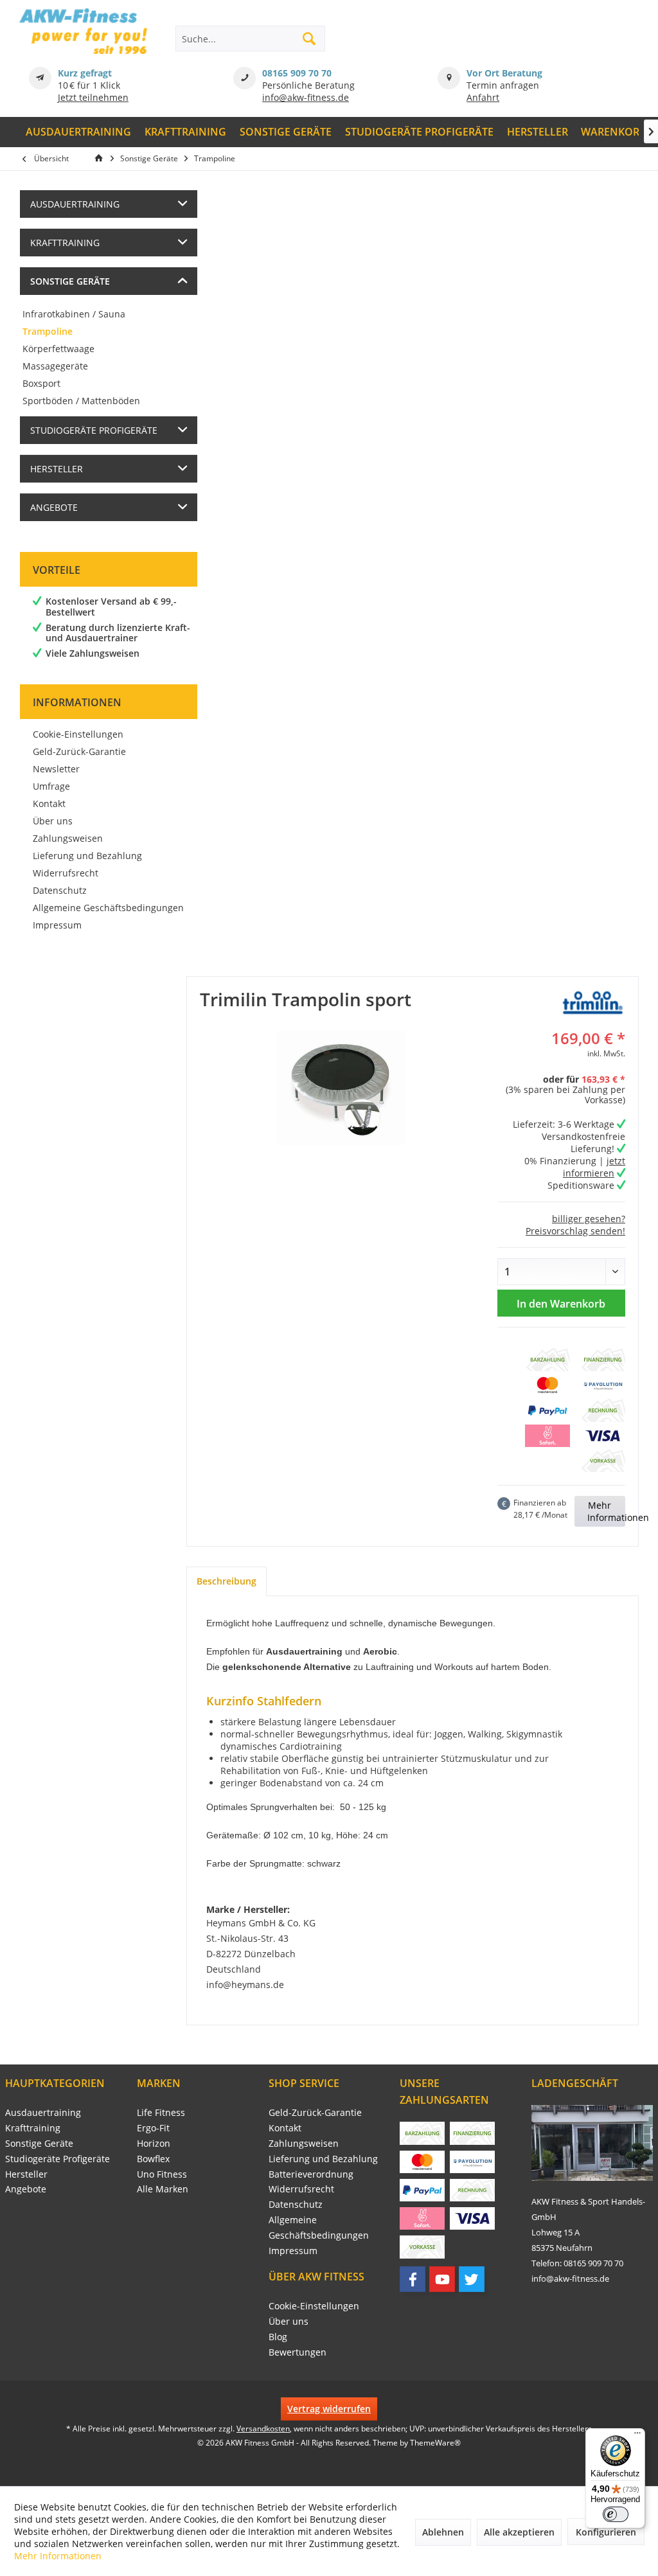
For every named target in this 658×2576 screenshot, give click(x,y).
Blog (278, 2337)
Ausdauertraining (75, 204)
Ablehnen (443, 2532)
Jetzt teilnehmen (93, 97)
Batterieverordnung (311, 2174)
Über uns (53, 821)
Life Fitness (161, 2112)
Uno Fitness (162, 2174)
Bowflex (153, 2159)
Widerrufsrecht (66, 873)
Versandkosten (263, 2429)
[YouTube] (442, 2279)
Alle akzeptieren (519, 2532)
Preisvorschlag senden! (575, 1231)
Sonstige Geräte (70, 281)
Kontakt (49, 804)
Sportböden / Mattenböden (81, 401)
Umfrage (51, 786)
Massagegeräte (55, 366)
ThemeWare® (435, 2443)
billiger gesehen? (589, 1219)
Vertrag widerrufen (329, 2409)
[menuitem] (79, 132)
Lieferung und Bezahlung (87, 856)
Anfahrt (483, 97)
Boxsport (41, 383)
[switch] (616, 2514)
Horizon (154, 2143)
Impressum (57, 925)
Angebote (54, 507)
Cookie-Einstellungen (78, 734)
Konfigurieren (606, 2532)
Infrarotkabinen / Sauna (74, 314)
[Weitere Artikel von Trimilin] (593, 1002)
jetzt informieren (594, 1167)
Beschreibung (227, 1581)
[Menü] (637, 2436)
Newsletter (56, 769)
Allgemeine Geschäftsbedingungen (108, 908)
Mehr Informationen (618, 1511)
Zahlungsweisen (68, 838)
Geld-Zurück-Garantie (79, 751)
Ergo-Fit (153, 2128)
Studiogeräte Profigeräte (94, 430)
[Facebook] (413, 2279)
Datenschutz (60, 890)
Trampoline (48, 331)
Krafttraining (65, 243)
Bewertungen (298, 2352)
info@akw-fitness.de (306, 97)
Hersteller (57, 469)
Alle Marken (163, 2189)
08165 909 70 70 (297, 73)
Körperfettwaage (58, 349)
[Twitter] (472, 2279)
